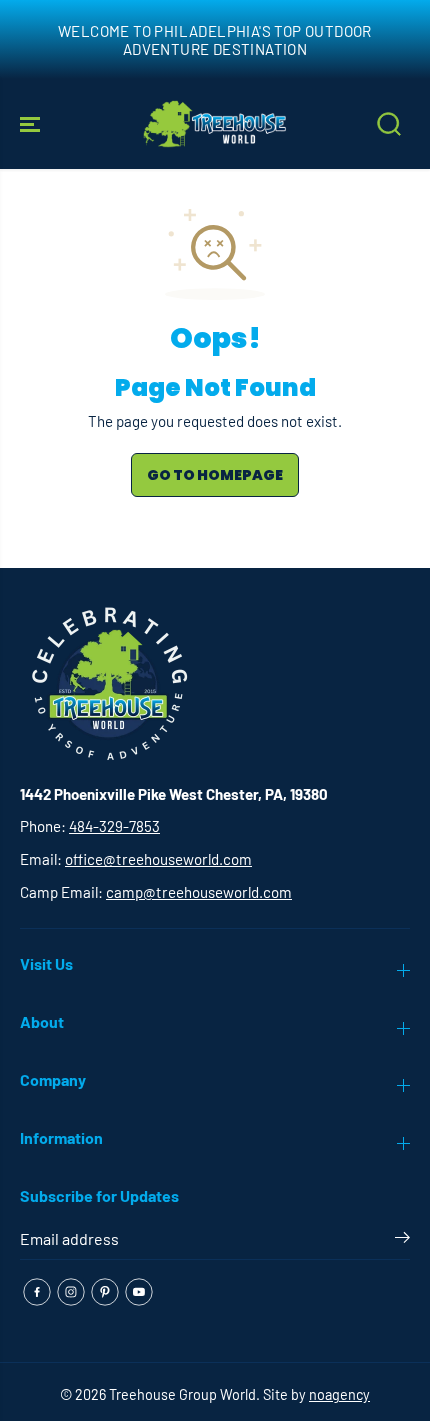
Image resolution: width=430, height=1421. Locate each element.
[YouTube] (139, 1292)
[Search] (389, 124)
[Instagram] (71, 1292)
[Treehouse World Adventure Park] (215, 124)
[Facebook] (37, 1292)
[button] (32, 124)
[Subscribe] (402, 1241)
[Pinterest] (105, 1292)
